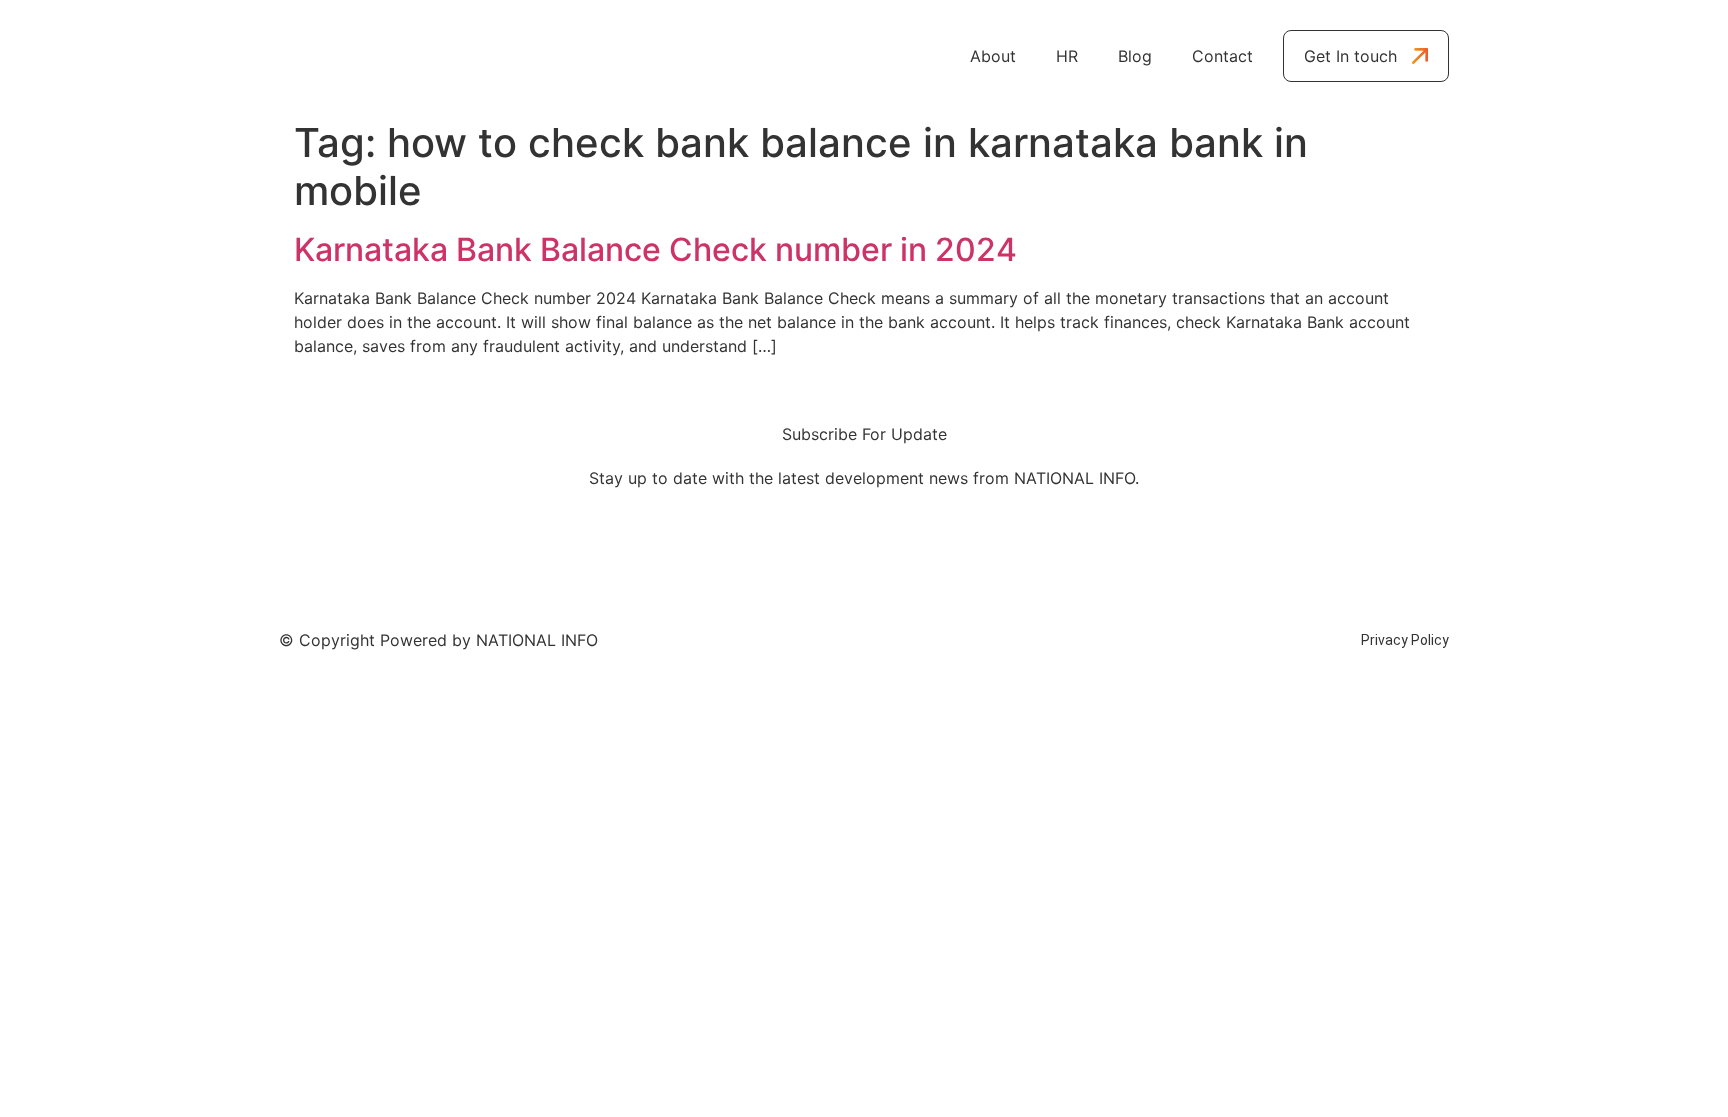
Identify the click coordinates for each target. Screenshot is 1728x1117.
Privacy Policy (1405, 640)
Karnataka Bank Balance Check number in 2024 (655, 249)
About (993, 56)
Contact (1222, 56)
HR (1067, 56)
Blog (1135, 56)
